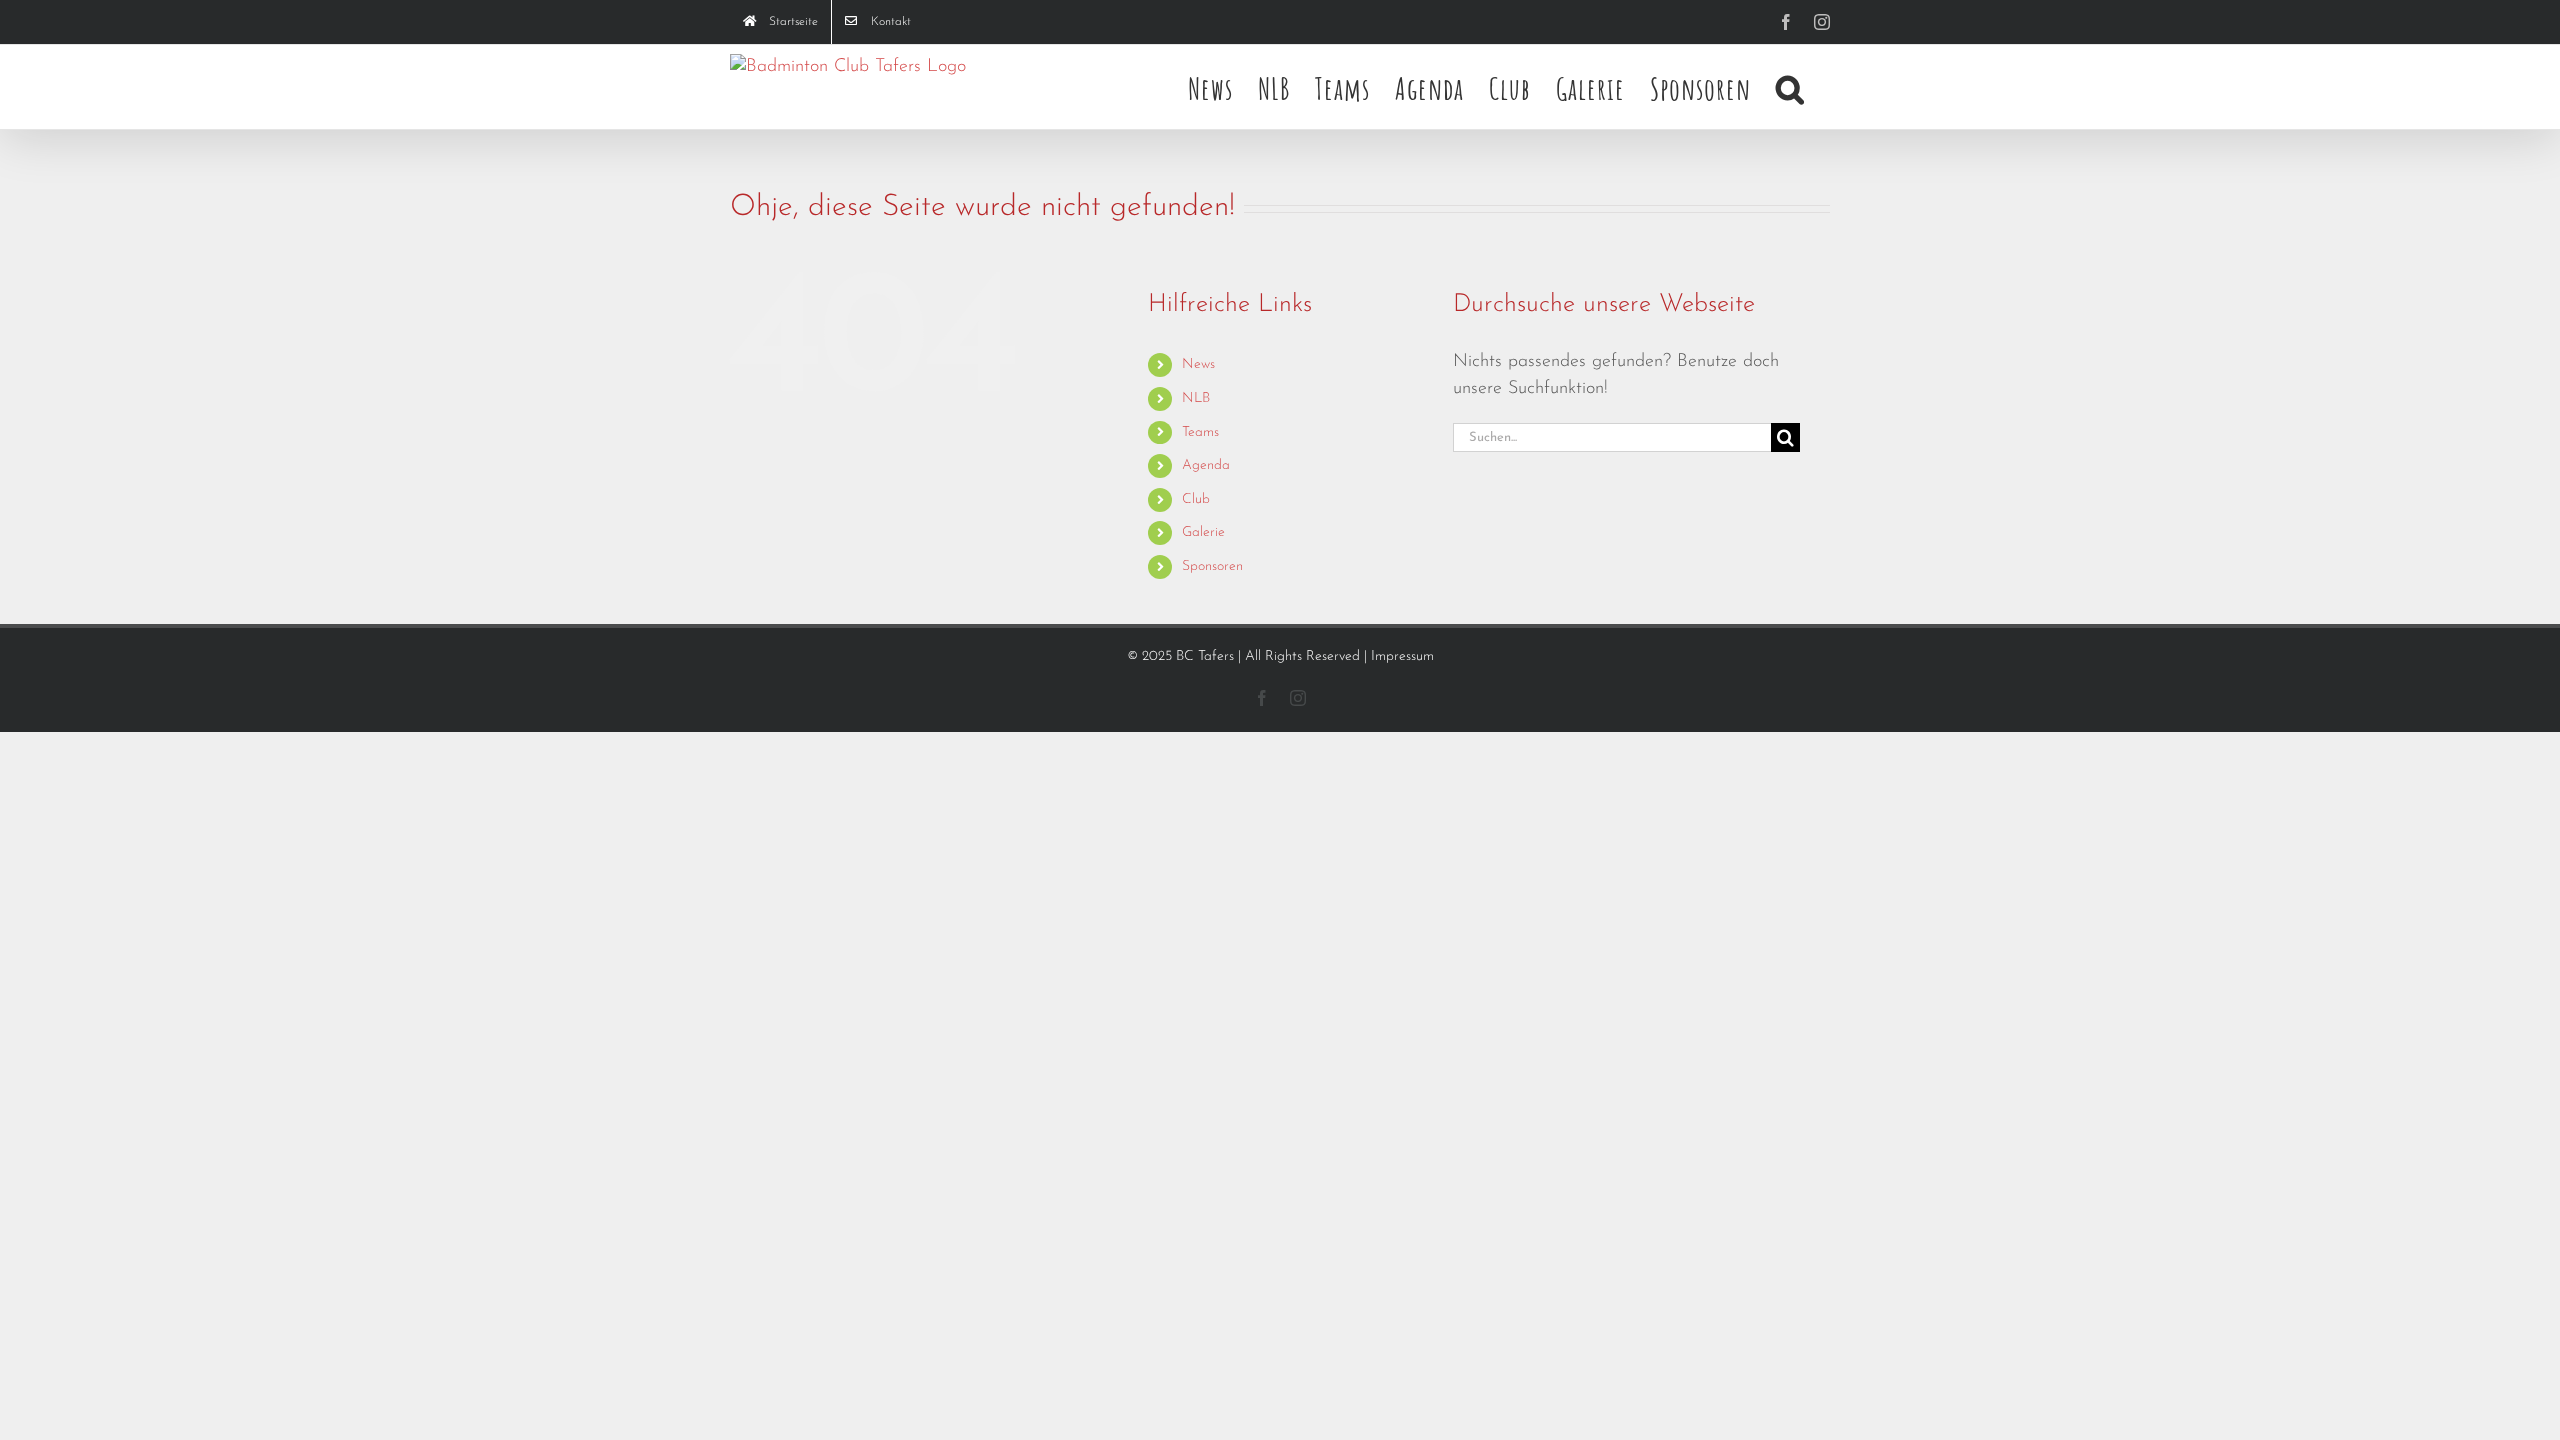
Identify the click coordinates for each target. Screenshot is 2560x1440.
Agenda (1206, 465)
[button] (1790, 87)
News (1198, 364)
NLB (1196, 398)
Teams (1200, 432)
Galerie (1203, 532)
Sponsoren (1212, 566)
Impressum (1402, 656)
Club (1196, 499)
